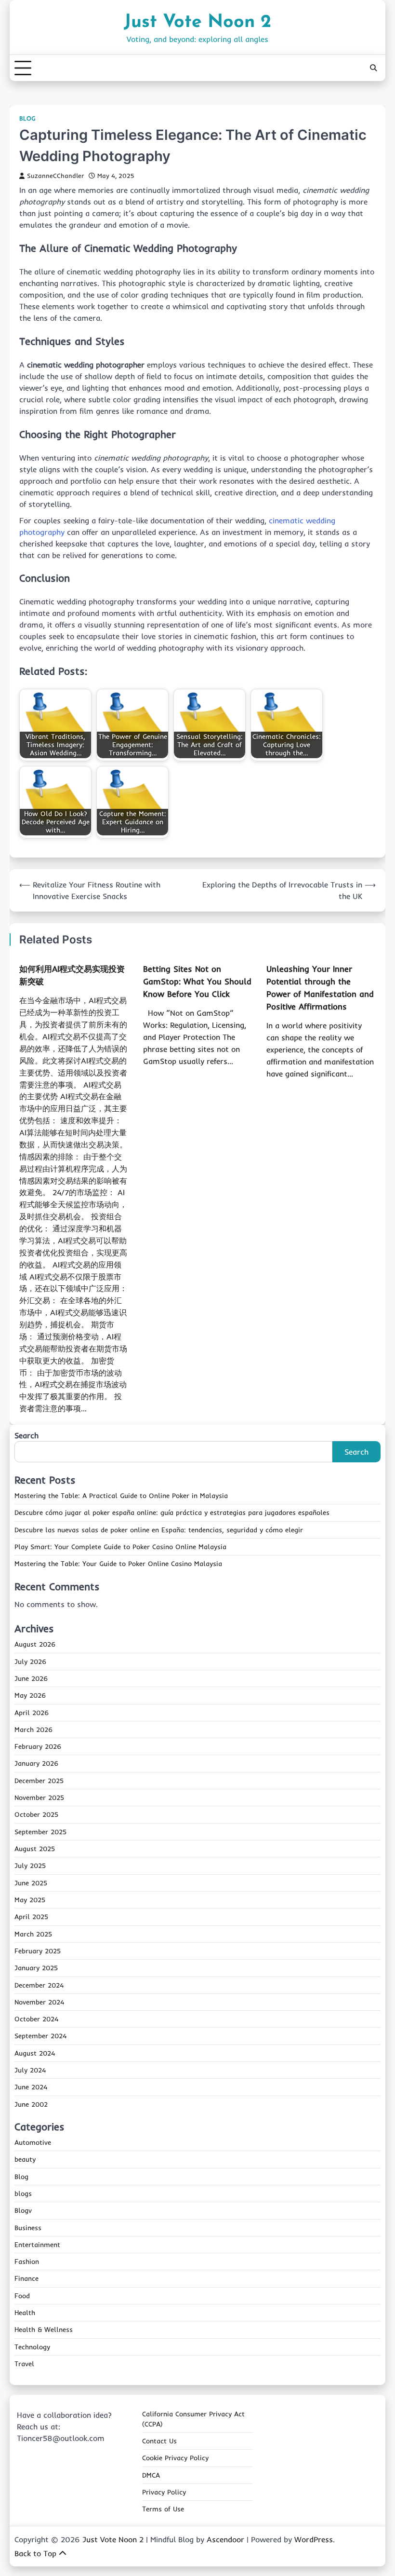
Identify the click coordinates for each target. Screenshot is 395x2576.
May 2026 (30, 1695)
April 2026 (32, 1713)
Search (26, 1435)
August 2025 (35, 1849)
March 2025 (33, 1934)
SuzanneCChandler (55, 176)
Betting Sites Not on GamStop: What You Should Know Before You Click (197, 981)
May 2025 (30, 1900)
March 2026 (33, 1730)
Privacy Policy (164, 2492)
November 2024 (39, 2002)
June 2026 (31, 1678)
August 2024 (35, 2053)
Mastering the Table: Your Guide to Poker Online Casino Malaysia (118, 1564)
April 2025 (31, 1917)
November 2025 (39, 1798)
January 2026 (36, 1763)
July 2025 (30, 1866)
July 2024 (30, 2070)
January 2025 (36, 1968)
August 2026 (35, 1644)
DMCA (151, 2475)
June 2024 (31, 2087)
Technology (32, 2347)
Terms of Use (163, 2509)
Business (28, 2228)
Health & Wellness (44, 2330)
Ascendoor (225, 2539)
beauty (25, 2159)
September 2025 (40, 1832)
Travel (24, 2364)
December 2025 (39, 1781)
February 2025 (38, 1951)
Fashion (27, 2262)
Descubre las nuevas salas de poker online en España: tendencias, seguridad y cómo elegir (159, 1530)
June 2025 (31, 1883)
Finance (26, 2278)
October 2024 (36, 2019)
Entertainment (37, 2245)
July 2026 (30, 1662)
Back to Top (35, 2553)
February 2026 (38, 1746)
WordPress (314, 2539)
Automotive (33, 2142)
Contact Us (159, 2441)
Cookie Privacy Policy (175, 2458)
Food (22, 2296)
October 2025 (36, 1814)
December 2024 (39, 1985)
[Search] (373, 68)
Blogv (23, 2210)
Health (25, 2313)
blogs (23, 2194)
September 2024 (40, 2036)
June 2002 (31, 2104)
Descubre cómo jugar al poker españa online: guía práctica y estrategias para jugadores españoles (172, 1513)
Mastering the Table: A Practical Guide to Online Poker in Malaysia (121, 1496)
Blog (27, 118)
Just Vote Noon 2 (197, 22)
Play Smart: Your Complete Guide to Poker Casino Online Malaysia (120, 1547)
